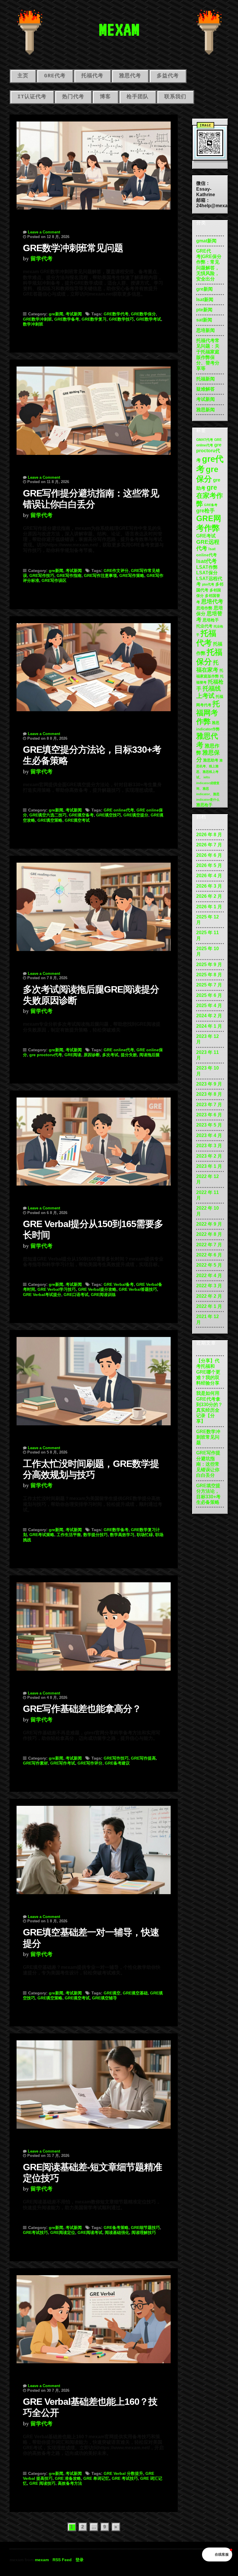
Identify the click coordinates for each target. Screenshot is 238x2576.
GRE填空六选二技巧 (48, 815)
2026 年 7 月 (209, 845)
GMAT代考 (205, 440)
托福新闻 (205, 379)
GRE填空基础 (135, 1993)
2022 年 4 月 (209, 1276)
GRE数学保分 (143, 314)
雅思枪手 (204, 805)
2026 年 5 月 (209, 865)
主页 (23, 76)
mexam (42, 2560)
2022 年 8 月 (209, 1234)
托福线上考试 (209, 692)
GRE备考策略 (116, 2228)
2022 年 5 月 (209, 1265)
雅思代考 (130, 76)
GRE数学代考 (116, 314)
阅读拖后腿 (149, 1055)
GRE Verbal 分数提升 (123, 2473)
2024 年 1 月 (209, 1026)
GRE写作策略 (132, 575)
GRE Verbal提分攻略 (97, 1289)
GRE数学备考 (67, 319)
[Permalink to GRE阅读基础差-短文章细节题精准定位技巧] (94, 2081)
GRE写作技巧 (42, 575)
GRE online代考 (119, 810)
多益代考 (168, 76)
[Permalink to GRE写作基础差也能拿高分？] (94, 1623)
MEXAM (119, 29)
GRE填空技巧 (109, 815)
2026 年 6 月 (209, 855)
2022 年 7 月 (209, 1245)
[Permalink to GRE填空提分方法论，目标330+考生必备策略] (94, 664)
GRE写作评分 (90, 1763)
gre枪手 (205, 511)
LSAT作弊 (207, 567)
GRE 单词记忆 (96, 2478)
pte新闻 (204, 310)
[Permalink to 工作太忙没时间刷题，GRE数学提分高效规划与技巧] (94, 1378)
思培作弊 (204, 608)
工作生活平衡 (69, 1535)
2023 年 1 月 (209, 1166)
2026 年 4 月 (209, 876)
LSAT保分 (207, 573)
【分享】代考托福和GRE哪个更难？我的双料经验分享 (208, 1372)
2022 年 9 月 (209, 1224)
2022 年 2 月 (209, 1296)
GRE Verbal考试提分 (42, 1295)
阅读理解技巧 (144, 2232)
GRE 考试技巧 (125, 2478)
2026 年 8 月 (209, 835)
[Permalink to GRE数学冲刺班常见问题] (94, 162)
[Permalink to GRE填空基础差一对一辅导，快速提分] (94, 1846)
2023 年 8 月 (209, 1094)
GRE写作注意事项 (100, 575)
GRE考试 (206, 536)
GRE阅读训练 (103, 1295)
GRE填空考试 (77, 820)
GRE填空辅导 (104, 1998)
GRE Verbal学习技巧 (57, 1289)
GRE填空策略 (50, 820)
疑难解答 (205, 389)
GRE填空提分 (136, 815)
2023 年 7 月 (209, 1105)
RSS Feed (62, 2560)
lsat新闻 (205, 300)
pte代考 (208, 584)
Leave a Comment (44, 232)
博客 (105, 97)
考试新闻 (74, 314)
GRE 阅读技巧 (42, 2483)
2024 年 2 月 (209, 1016)
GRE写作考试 (63, 1763)
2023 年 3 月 (209, 1146)
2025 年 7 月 (209, 985)
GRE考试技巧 (35, 2232)
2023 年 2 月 (209, 1156)
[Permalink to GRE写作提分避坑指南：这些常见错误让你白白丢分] (94, 407)
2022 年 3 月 (209, 1286)
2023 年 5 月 (209, 1125)
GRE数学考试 (149, 319)
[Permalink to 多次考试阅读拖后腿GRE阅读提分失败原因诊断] (94, 903)
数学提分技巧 (95, 1535)
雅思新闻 (205, 410)
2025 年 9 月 (209, 965)
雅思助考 (211, 760)
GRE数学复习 (94, 319)
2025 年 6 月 (209, 995)
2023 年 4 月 (209, 1135)
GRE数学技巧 (121, 319)
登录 (80, 2560)
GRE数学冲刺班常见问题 (73, 248)
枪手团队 (138, 97)
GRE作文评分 (116, 571)
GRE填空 (112, 1993)
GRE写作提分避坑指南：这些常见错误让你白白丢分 (208, 1464)
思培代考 (212, 601)
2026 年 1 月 (209, 907)
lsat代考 (207, 561)
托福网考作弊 (208, 713)
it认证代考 (32, 97)
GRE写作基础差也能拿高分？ (82, 1709)
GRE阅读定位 (63, 2232)
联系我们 (175, 97)
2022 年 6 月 (209, 1255)
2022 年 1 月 (209, 1306)
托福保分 (209, 657)
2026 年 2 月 (209, 896)
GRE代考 (55, 76)
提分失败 (129, 1055)
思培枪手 (211, 620)
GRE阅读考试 (90, 2232)
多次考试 (110, 1055)
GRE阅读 (73, 1055)
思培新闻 (205, 330)
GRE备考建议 (117, 1763)
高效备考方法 (70, 2483)
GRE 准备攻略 (68, 2478)
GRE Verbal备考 (119, 1284)
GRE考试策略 (42, 1535)
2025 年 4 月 (209, 1005)
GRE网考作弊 (209, 523)
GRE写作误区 (54, 580)
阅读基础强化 (117, 2232)
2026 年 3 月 (209, 886)
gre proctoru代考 (46, 1055)
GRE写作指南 (69, 575)
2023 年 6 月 (209, 1115)
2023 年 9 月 (209, 1084)
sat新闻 (204, 320)
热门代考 (73, 97)
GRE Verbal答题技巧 (138, 1289)
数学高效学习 (122, 1535)
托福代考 (92, 76)
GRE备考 (211, 505)
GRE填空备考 (81, 815)
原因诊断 (92, 1055)
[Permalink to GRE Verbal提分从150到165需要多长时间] (94, 1138)
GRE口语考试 (76, 1295)
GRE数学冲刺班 (37, 319)
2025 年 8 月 (209, 975)
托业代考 (204, 626)
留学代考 (42, 259)
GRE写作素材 (35, 1763)
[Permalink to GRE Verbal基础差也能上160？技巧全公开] (94, 2316)
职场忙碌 (145, 1535)
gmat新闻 (206, 241)
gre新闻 (56, 314)
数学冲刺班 (33, 324)
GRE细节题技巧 (145, 2228)
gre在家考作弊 (210, 495)
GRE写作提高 (143, 1758)
